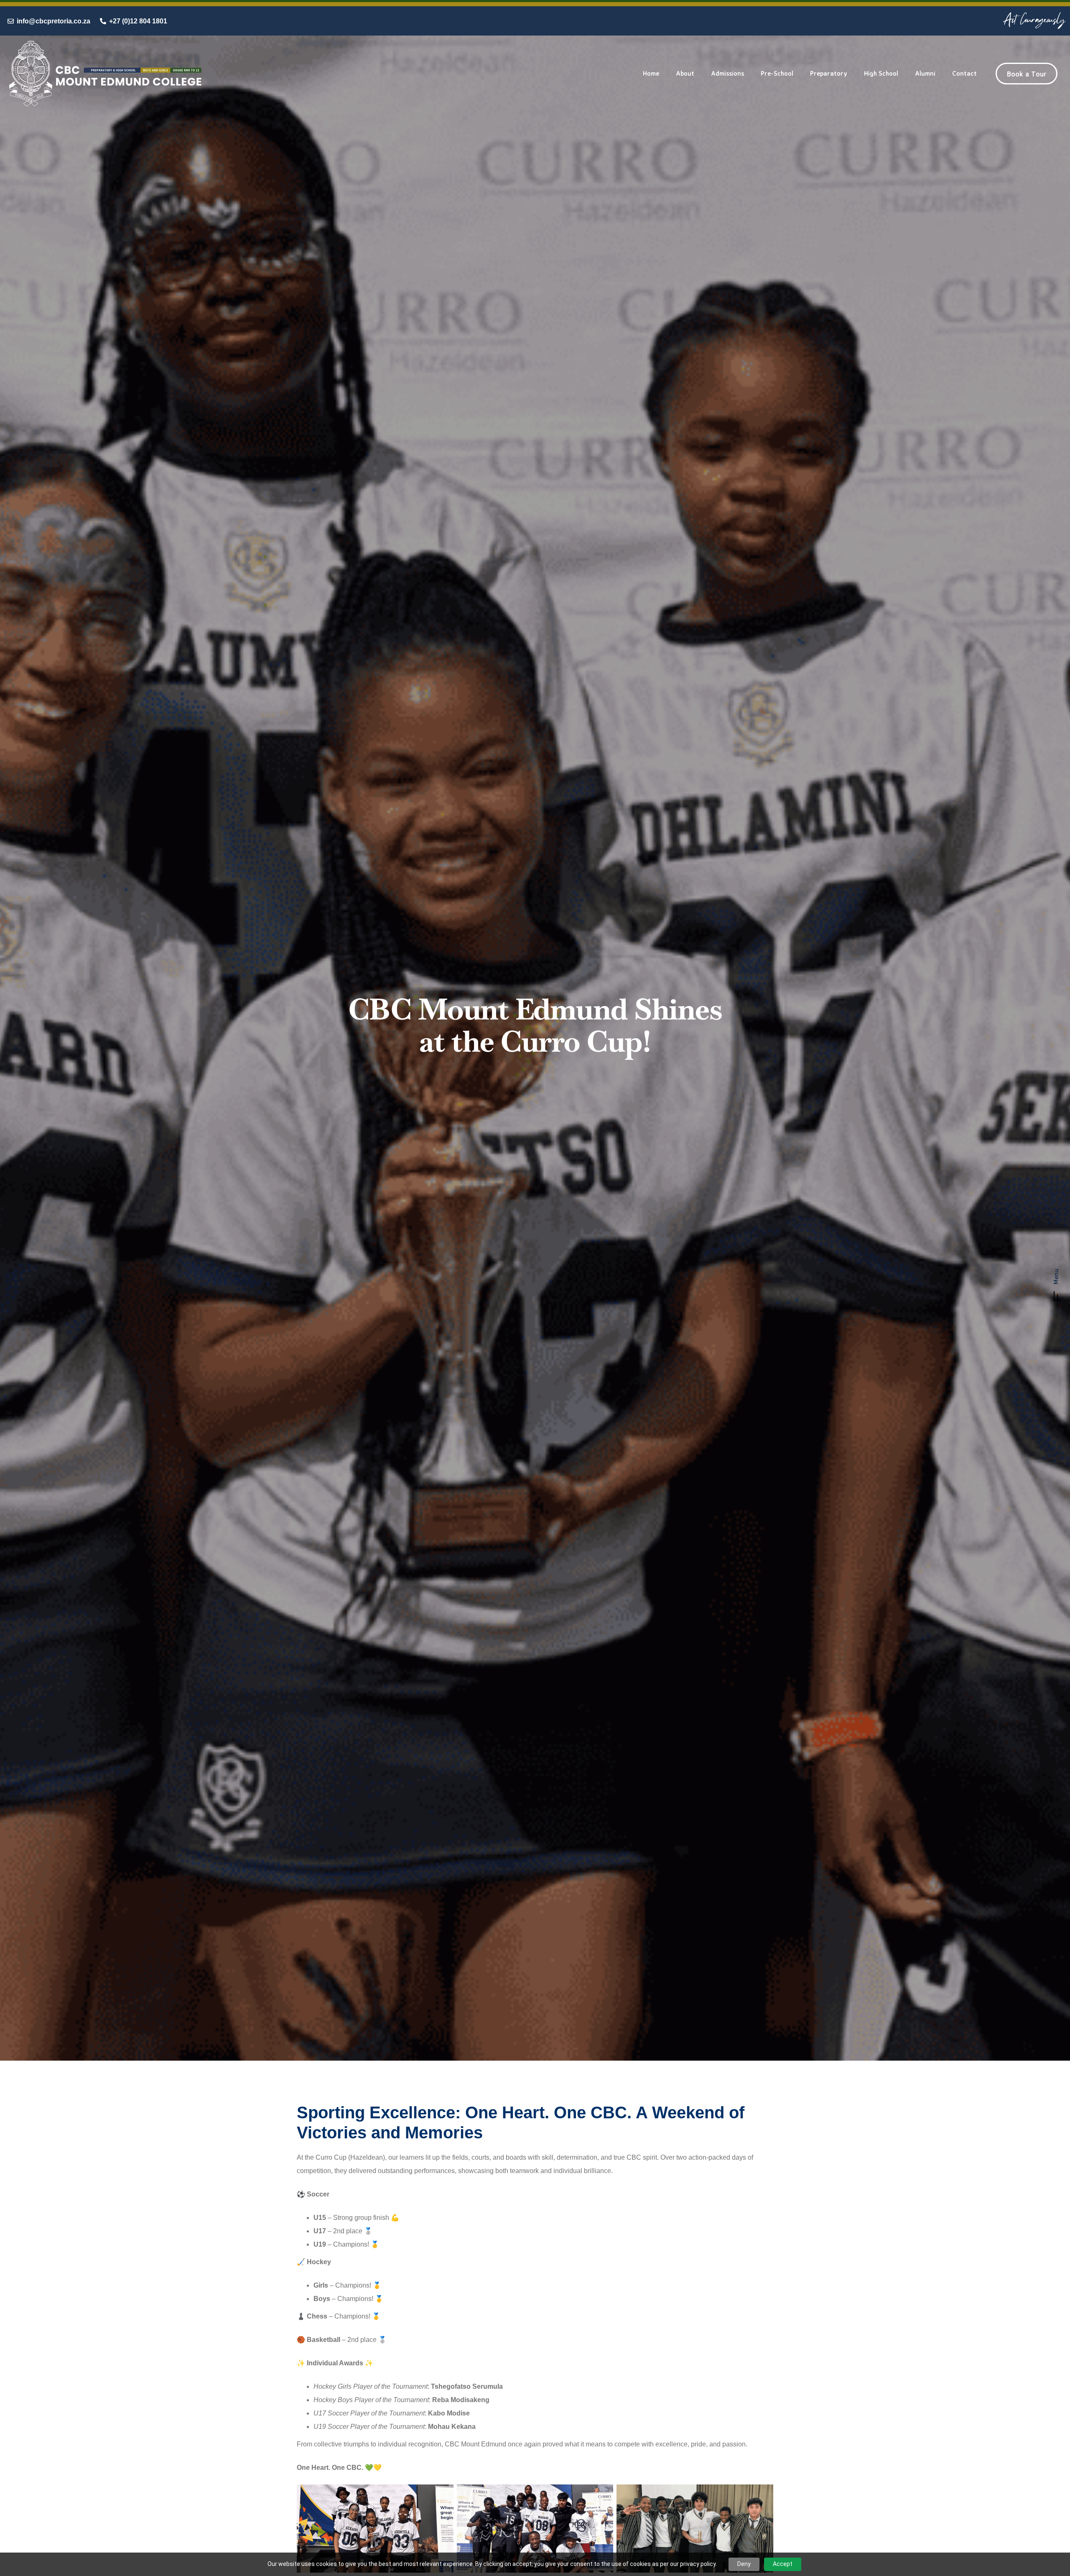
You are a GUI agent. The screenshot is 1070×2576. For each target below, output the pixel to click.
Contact (964, 73)
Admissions (727, 73)
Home (651, 73)
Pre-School (777, 73)
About (685, 73)
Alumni (925, 73)
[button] (1056, 1288)
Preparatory (829, 73)
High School (881, 73)
